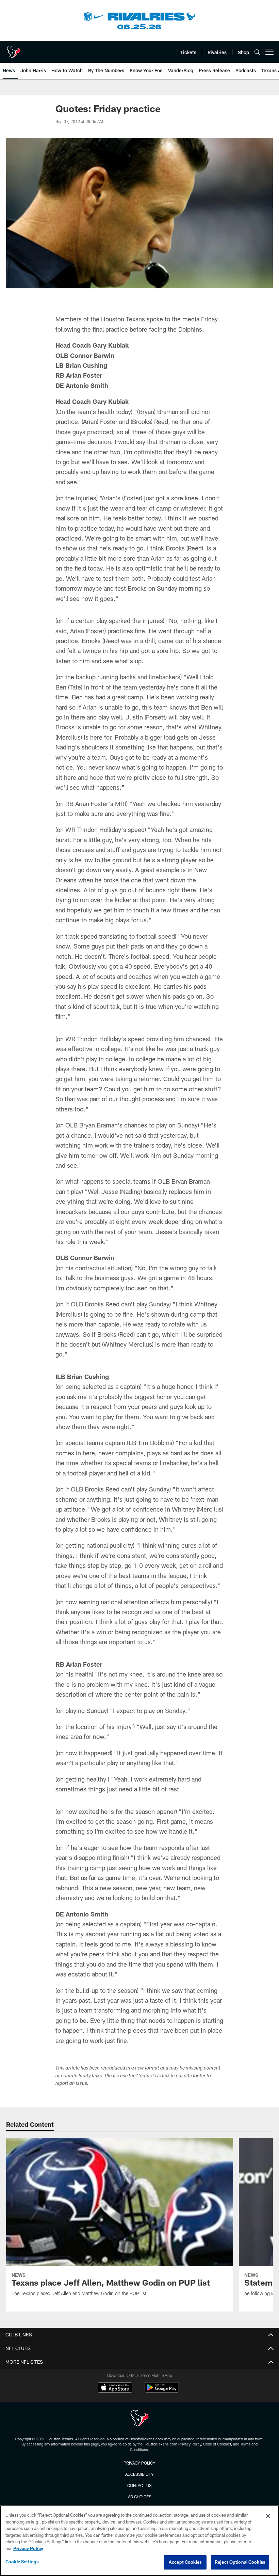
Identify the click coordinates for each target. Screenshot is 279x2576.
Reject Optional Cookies (240, 2562)
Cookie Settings (22, 2562)
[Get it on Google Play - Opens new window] (162, 2391)
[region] (139, 2541)
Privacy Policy (139, 2463)
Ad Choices (140, 2497)
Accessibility (139, 2474)
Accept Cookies (185, 2562)
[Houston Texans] (139, 2419)
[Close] (268, 2516)
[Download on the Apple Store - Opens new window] (115, 2388)
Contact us (139, 2485)
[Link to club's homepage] (14, 49)
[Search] (257, 52)
